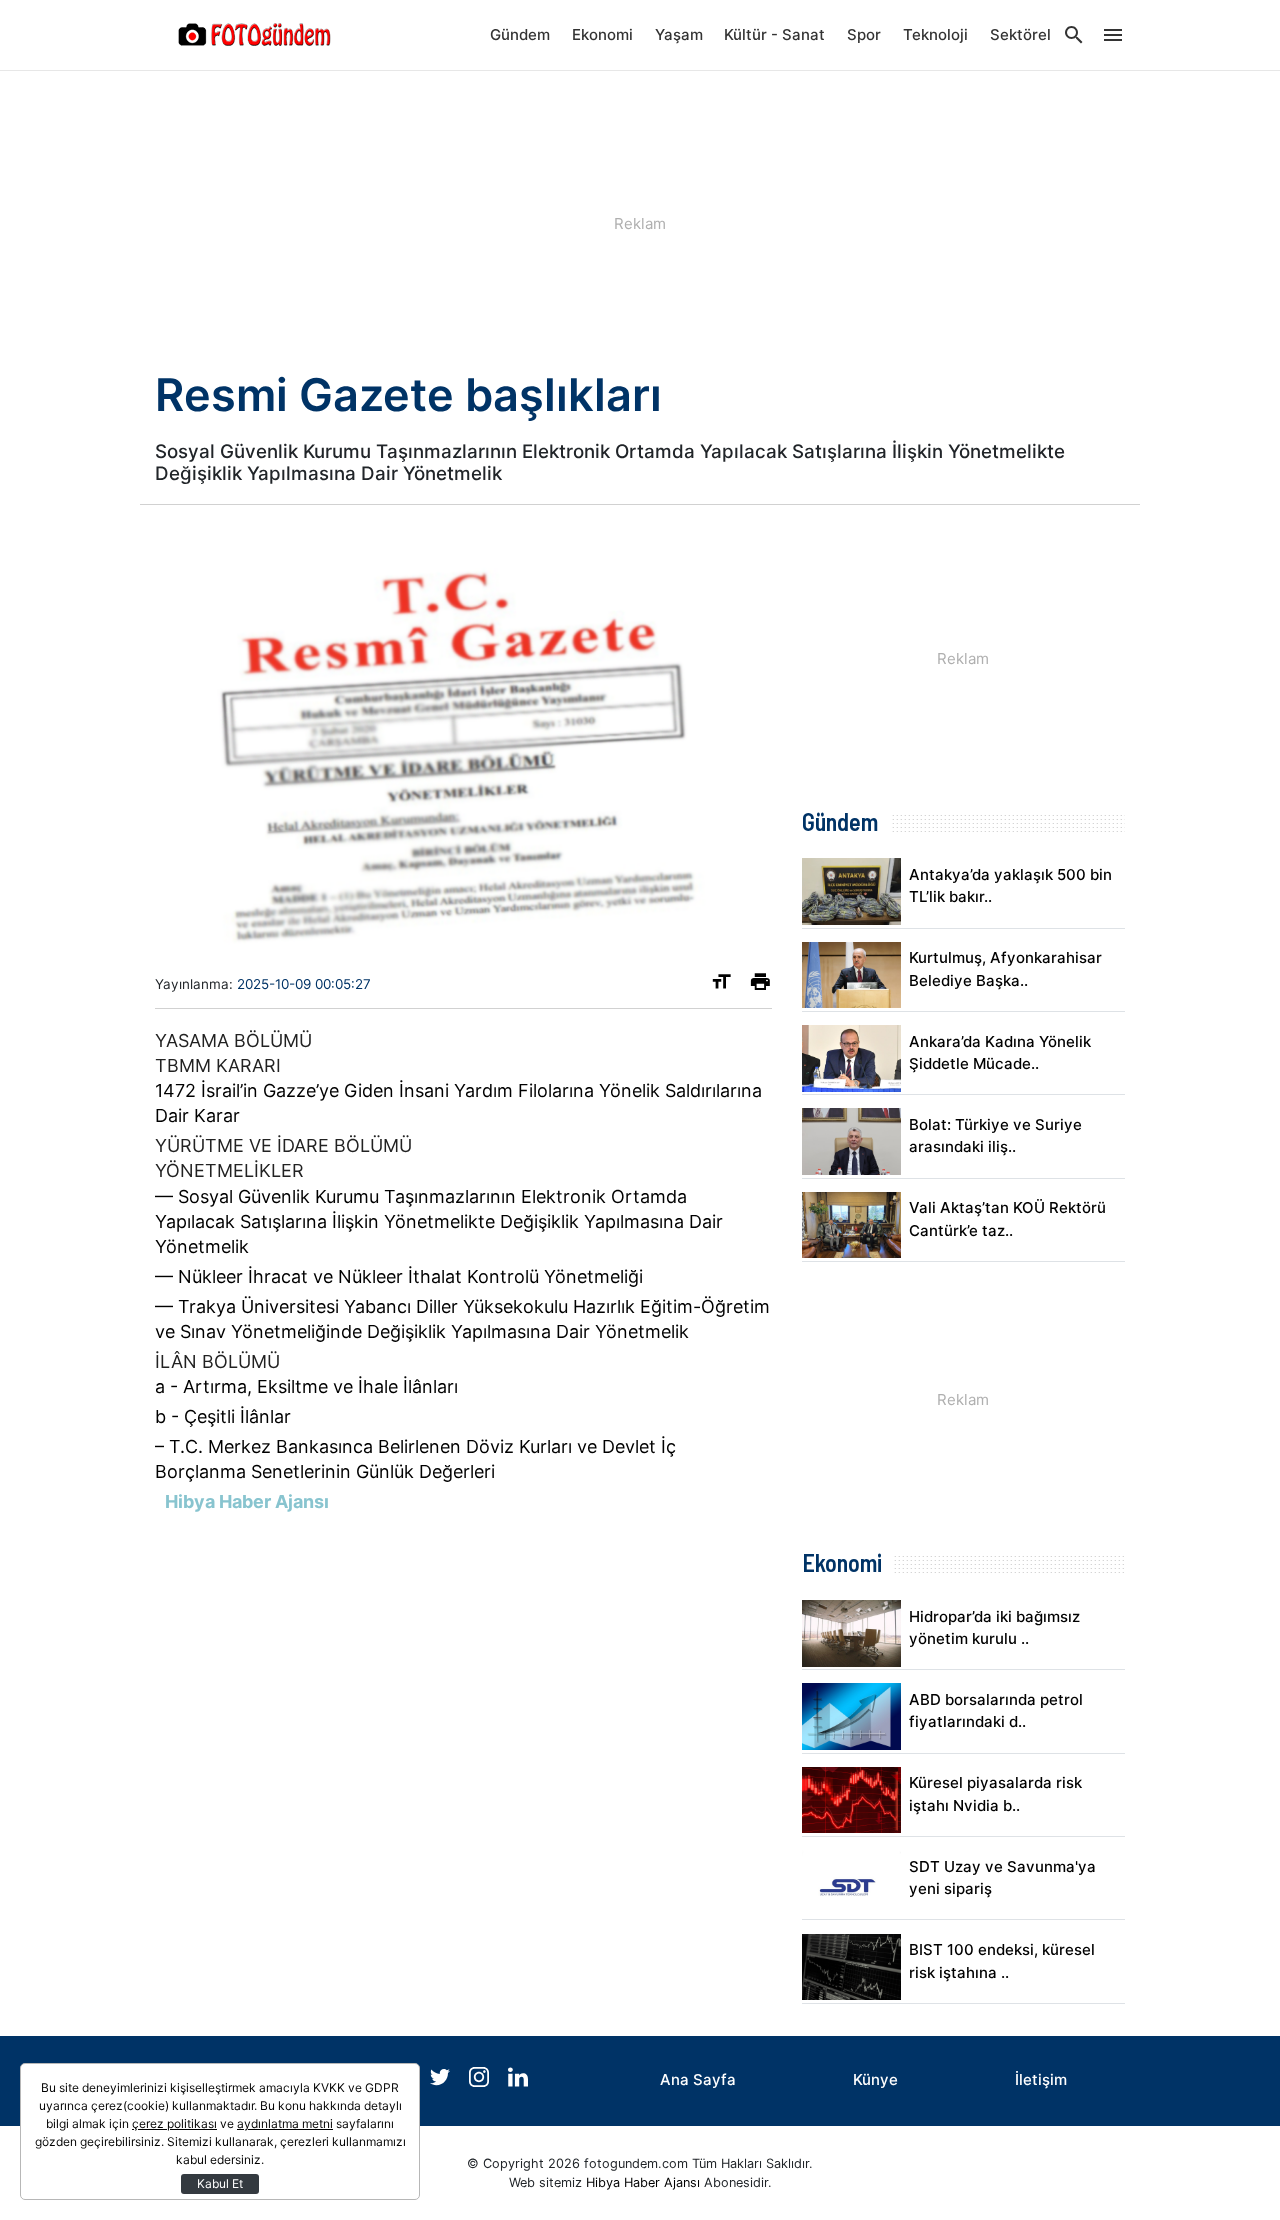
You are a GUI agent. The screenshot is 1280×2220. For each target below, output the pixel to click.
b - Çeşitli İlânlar (223, 1416)
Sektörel (1020, 34)
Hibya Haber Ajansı (643, 2182)
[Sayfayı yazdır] (760, 985)
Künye (875, 2079)
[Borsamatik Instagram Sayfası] (481, 2081)
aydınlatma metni (285, 2123)
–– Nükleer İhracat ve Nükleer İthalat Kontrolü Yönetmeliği (399, 1276)
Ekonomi (602, 34)
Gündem (520, 34)
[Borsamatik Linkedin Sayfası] (518, 2081)
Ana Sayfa (698, 2079)
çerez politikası (174, 2123)
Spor (864, 34)
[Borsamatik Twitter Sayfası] (442, 2081)
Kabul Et (220, 2183)
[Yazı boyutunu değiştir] (721, 985)
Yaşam (679, 34)
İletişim (1041, 2079)
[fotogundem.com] (255, 35)
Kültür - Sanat (774, 34)
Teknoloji (935, 34)
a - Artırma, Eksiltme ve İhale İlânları (306, 1386)
